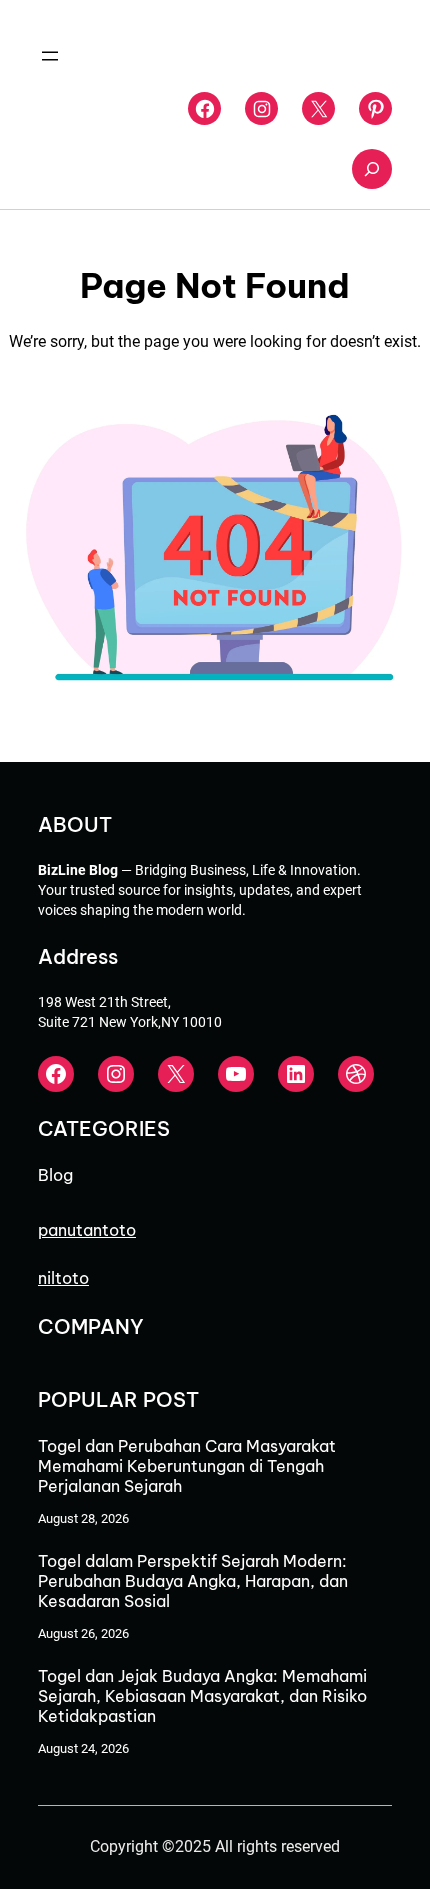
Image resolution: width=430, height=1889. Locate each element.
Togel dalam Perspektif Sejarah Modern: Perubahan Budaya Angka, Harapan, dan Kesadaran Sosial (193, 1581)
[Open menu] (50, 56)
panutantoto (87, 1230)
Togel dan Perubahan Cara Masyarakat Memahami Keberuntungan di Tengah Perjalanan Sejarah (187, 1466)
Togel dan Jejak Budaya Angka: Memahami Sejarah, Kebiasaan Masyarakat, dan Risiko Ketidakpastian (202, 1696)
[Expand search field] (372, 169)
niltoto (63, 1278)
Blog (55, 1175)
